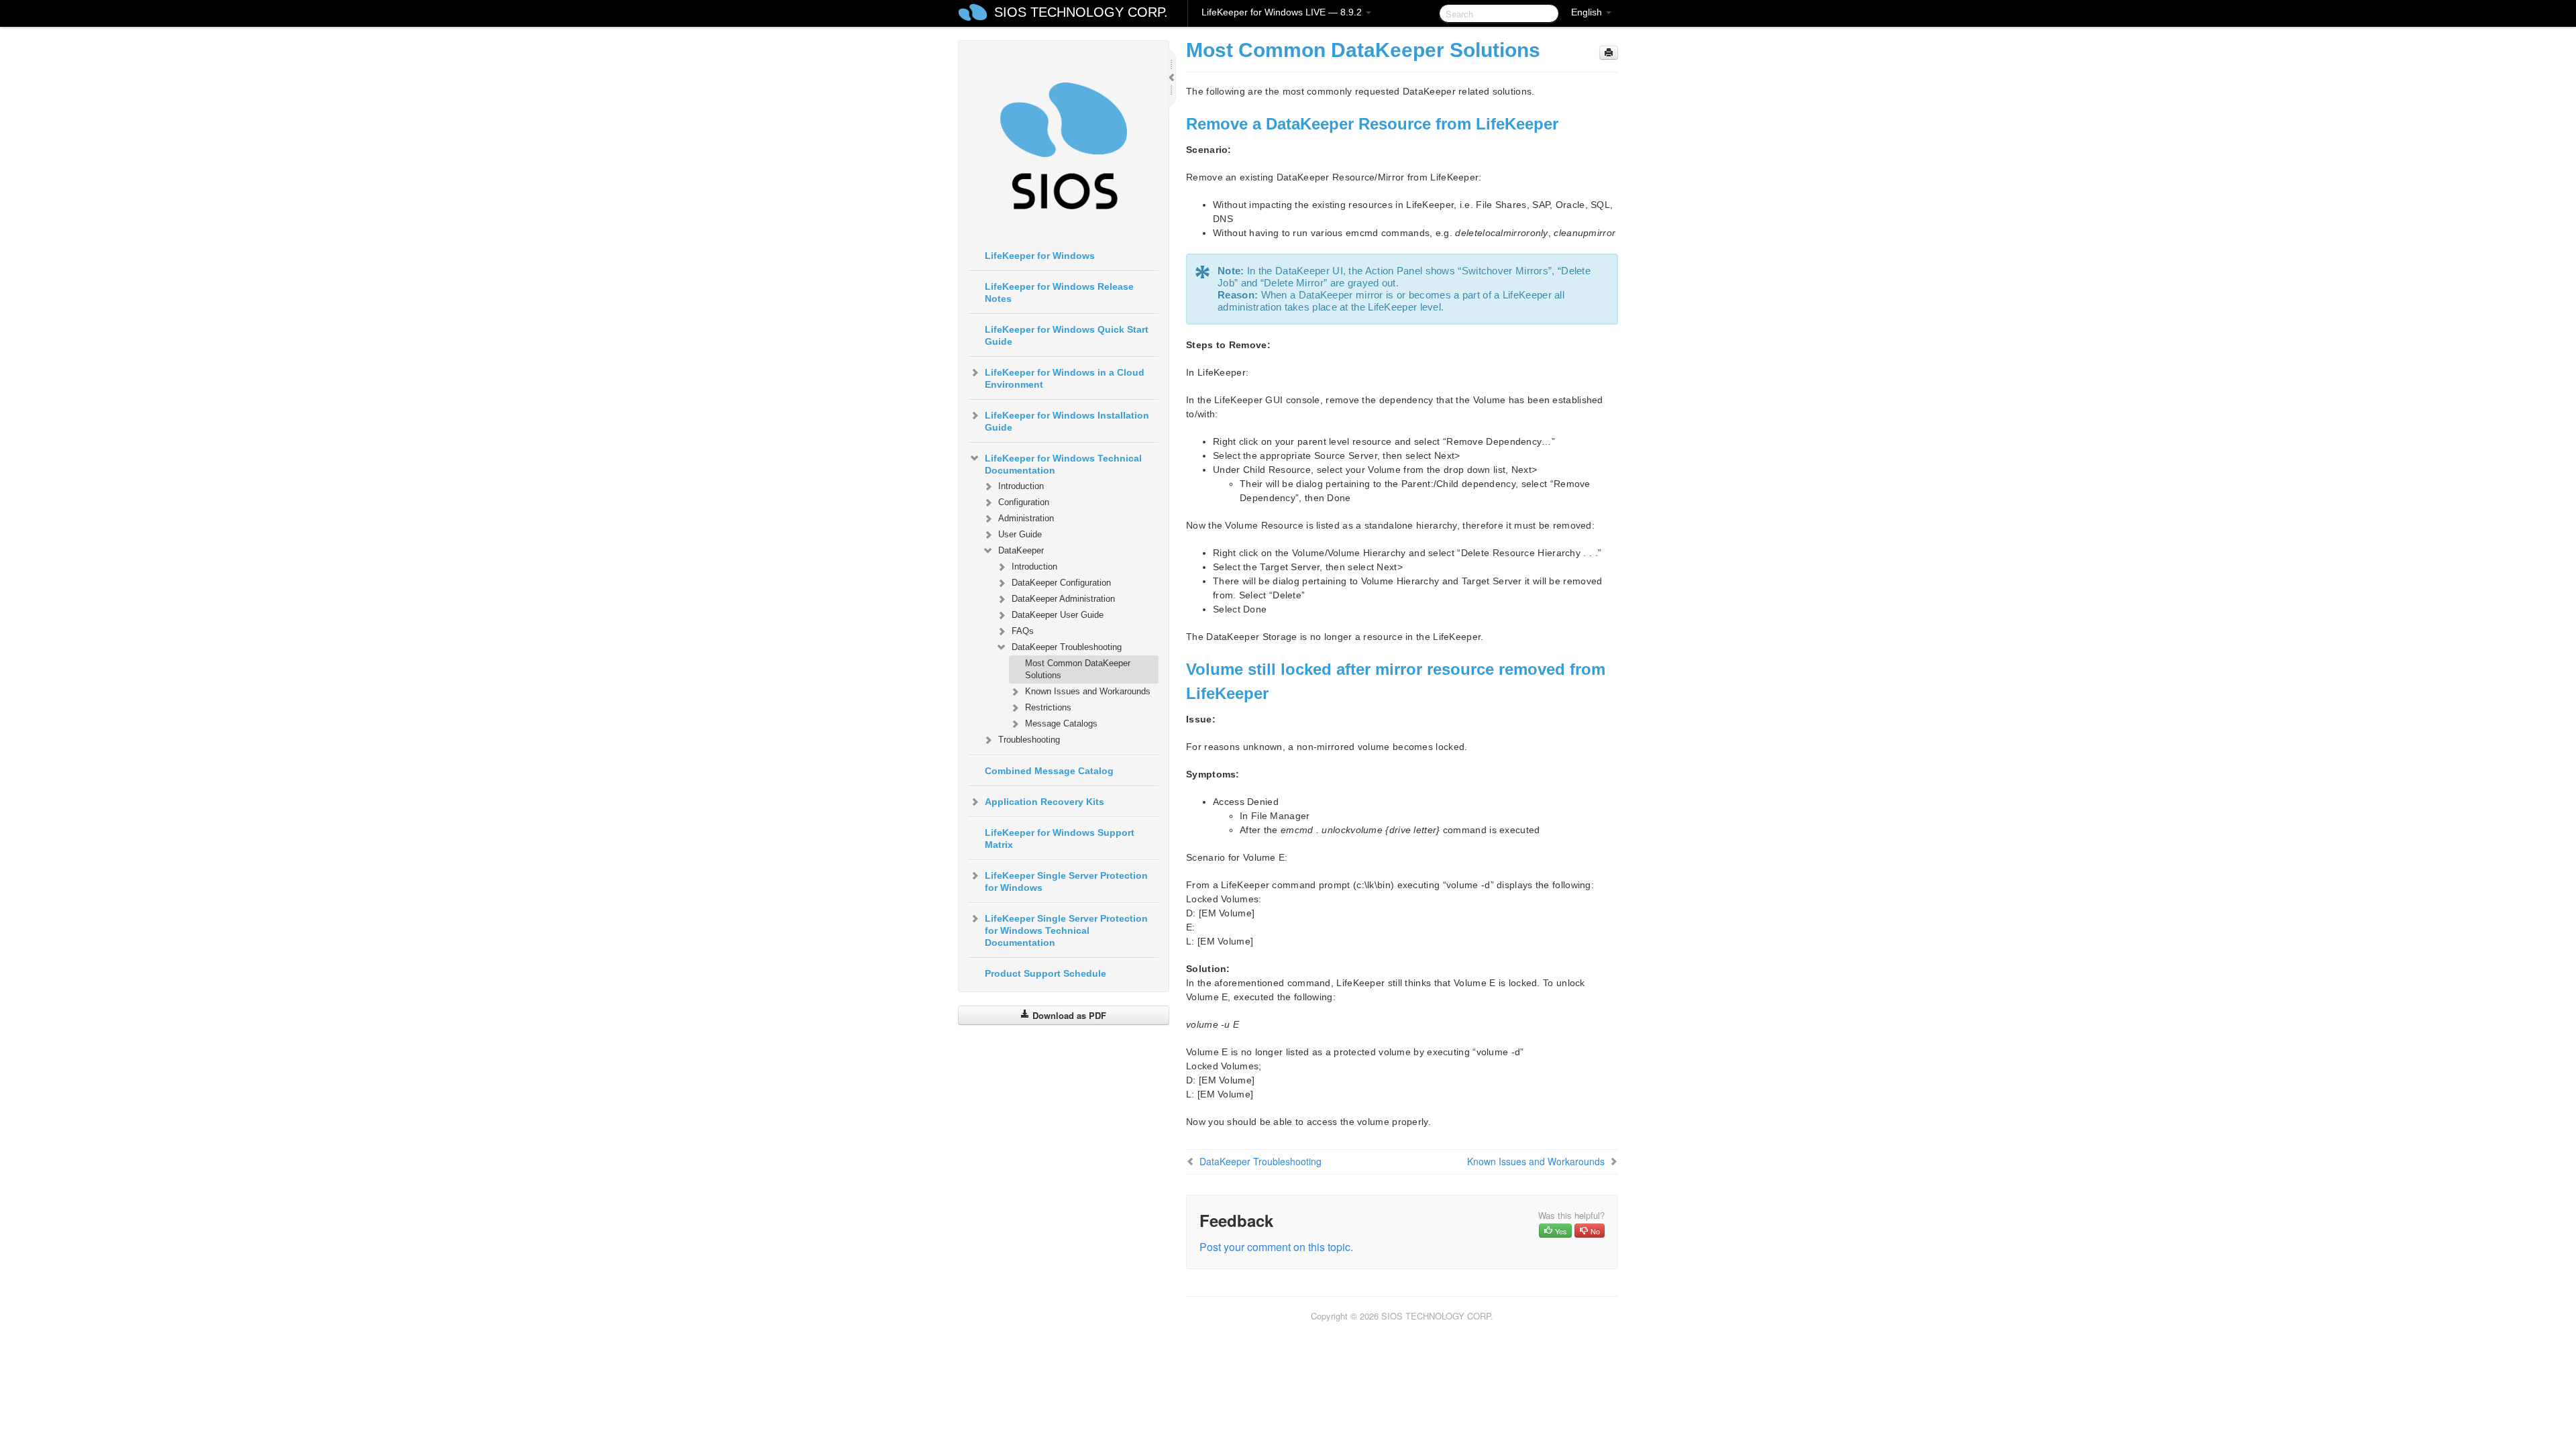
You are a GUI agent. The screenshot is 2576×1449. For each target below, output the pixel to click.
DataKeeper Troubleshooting (1067, 647)
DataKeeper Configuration (1061, 583)
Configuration (1024, 502)
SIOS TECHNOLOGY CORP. (1081, 12)
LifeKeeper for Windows (1040, 256)
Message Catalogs (1061, 723)
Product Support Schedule (1045, 973)
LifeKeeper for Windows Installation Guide (1067, 421)
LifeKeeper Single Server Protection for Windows (1066, 881)
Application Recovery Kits (1044, 802)
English (1588, 12)
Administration (1026, 518)
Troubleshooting (1029, 740)
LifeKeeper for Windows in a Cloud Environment (1065, 378)
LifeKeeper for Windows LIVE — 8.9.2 (1283, 12)
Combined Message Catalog (1049, 771)
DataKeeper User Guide (1058, 615)
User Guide (1020, 534)
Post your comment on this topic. (1276, 1247)
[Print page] (1609, 53)
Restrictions (1048, 707)
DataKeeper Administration (1063, 599)
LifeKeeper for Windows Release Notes (1059, 292)
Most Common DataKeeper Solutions (1078, 669)
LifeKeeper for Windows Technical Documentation (1063, 464)
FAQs (1023, 631)
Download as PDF (1068, 1015)
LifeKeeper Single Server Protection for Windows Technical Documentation (1066, 930)
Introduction (1021, 486)
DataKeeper (1021, 550)
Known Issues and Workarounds (1088, 691)
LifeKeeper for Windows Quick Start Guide (1067, 335)
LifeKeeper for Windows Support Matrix (1060, 839)
